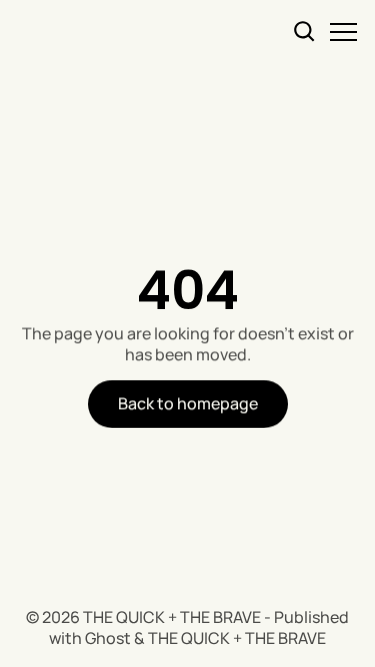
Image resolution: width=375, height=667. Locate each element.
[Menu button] (343, 31)
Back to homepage (188, 403)
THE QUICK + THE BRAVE (172, 617)
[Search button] (305, 31)
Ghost (108, 638)
